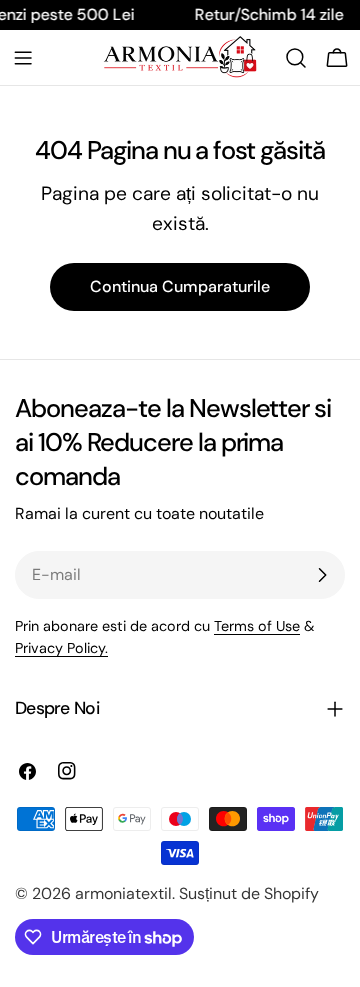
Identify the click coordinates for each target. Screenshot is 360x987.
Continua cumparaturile (180, 286)
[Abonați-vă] (322, 575)
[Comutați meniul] (23, 58)
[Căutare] (296, 58)
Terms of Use (257, 626)
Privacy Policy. (61, 648)
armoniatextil (123, 893)
